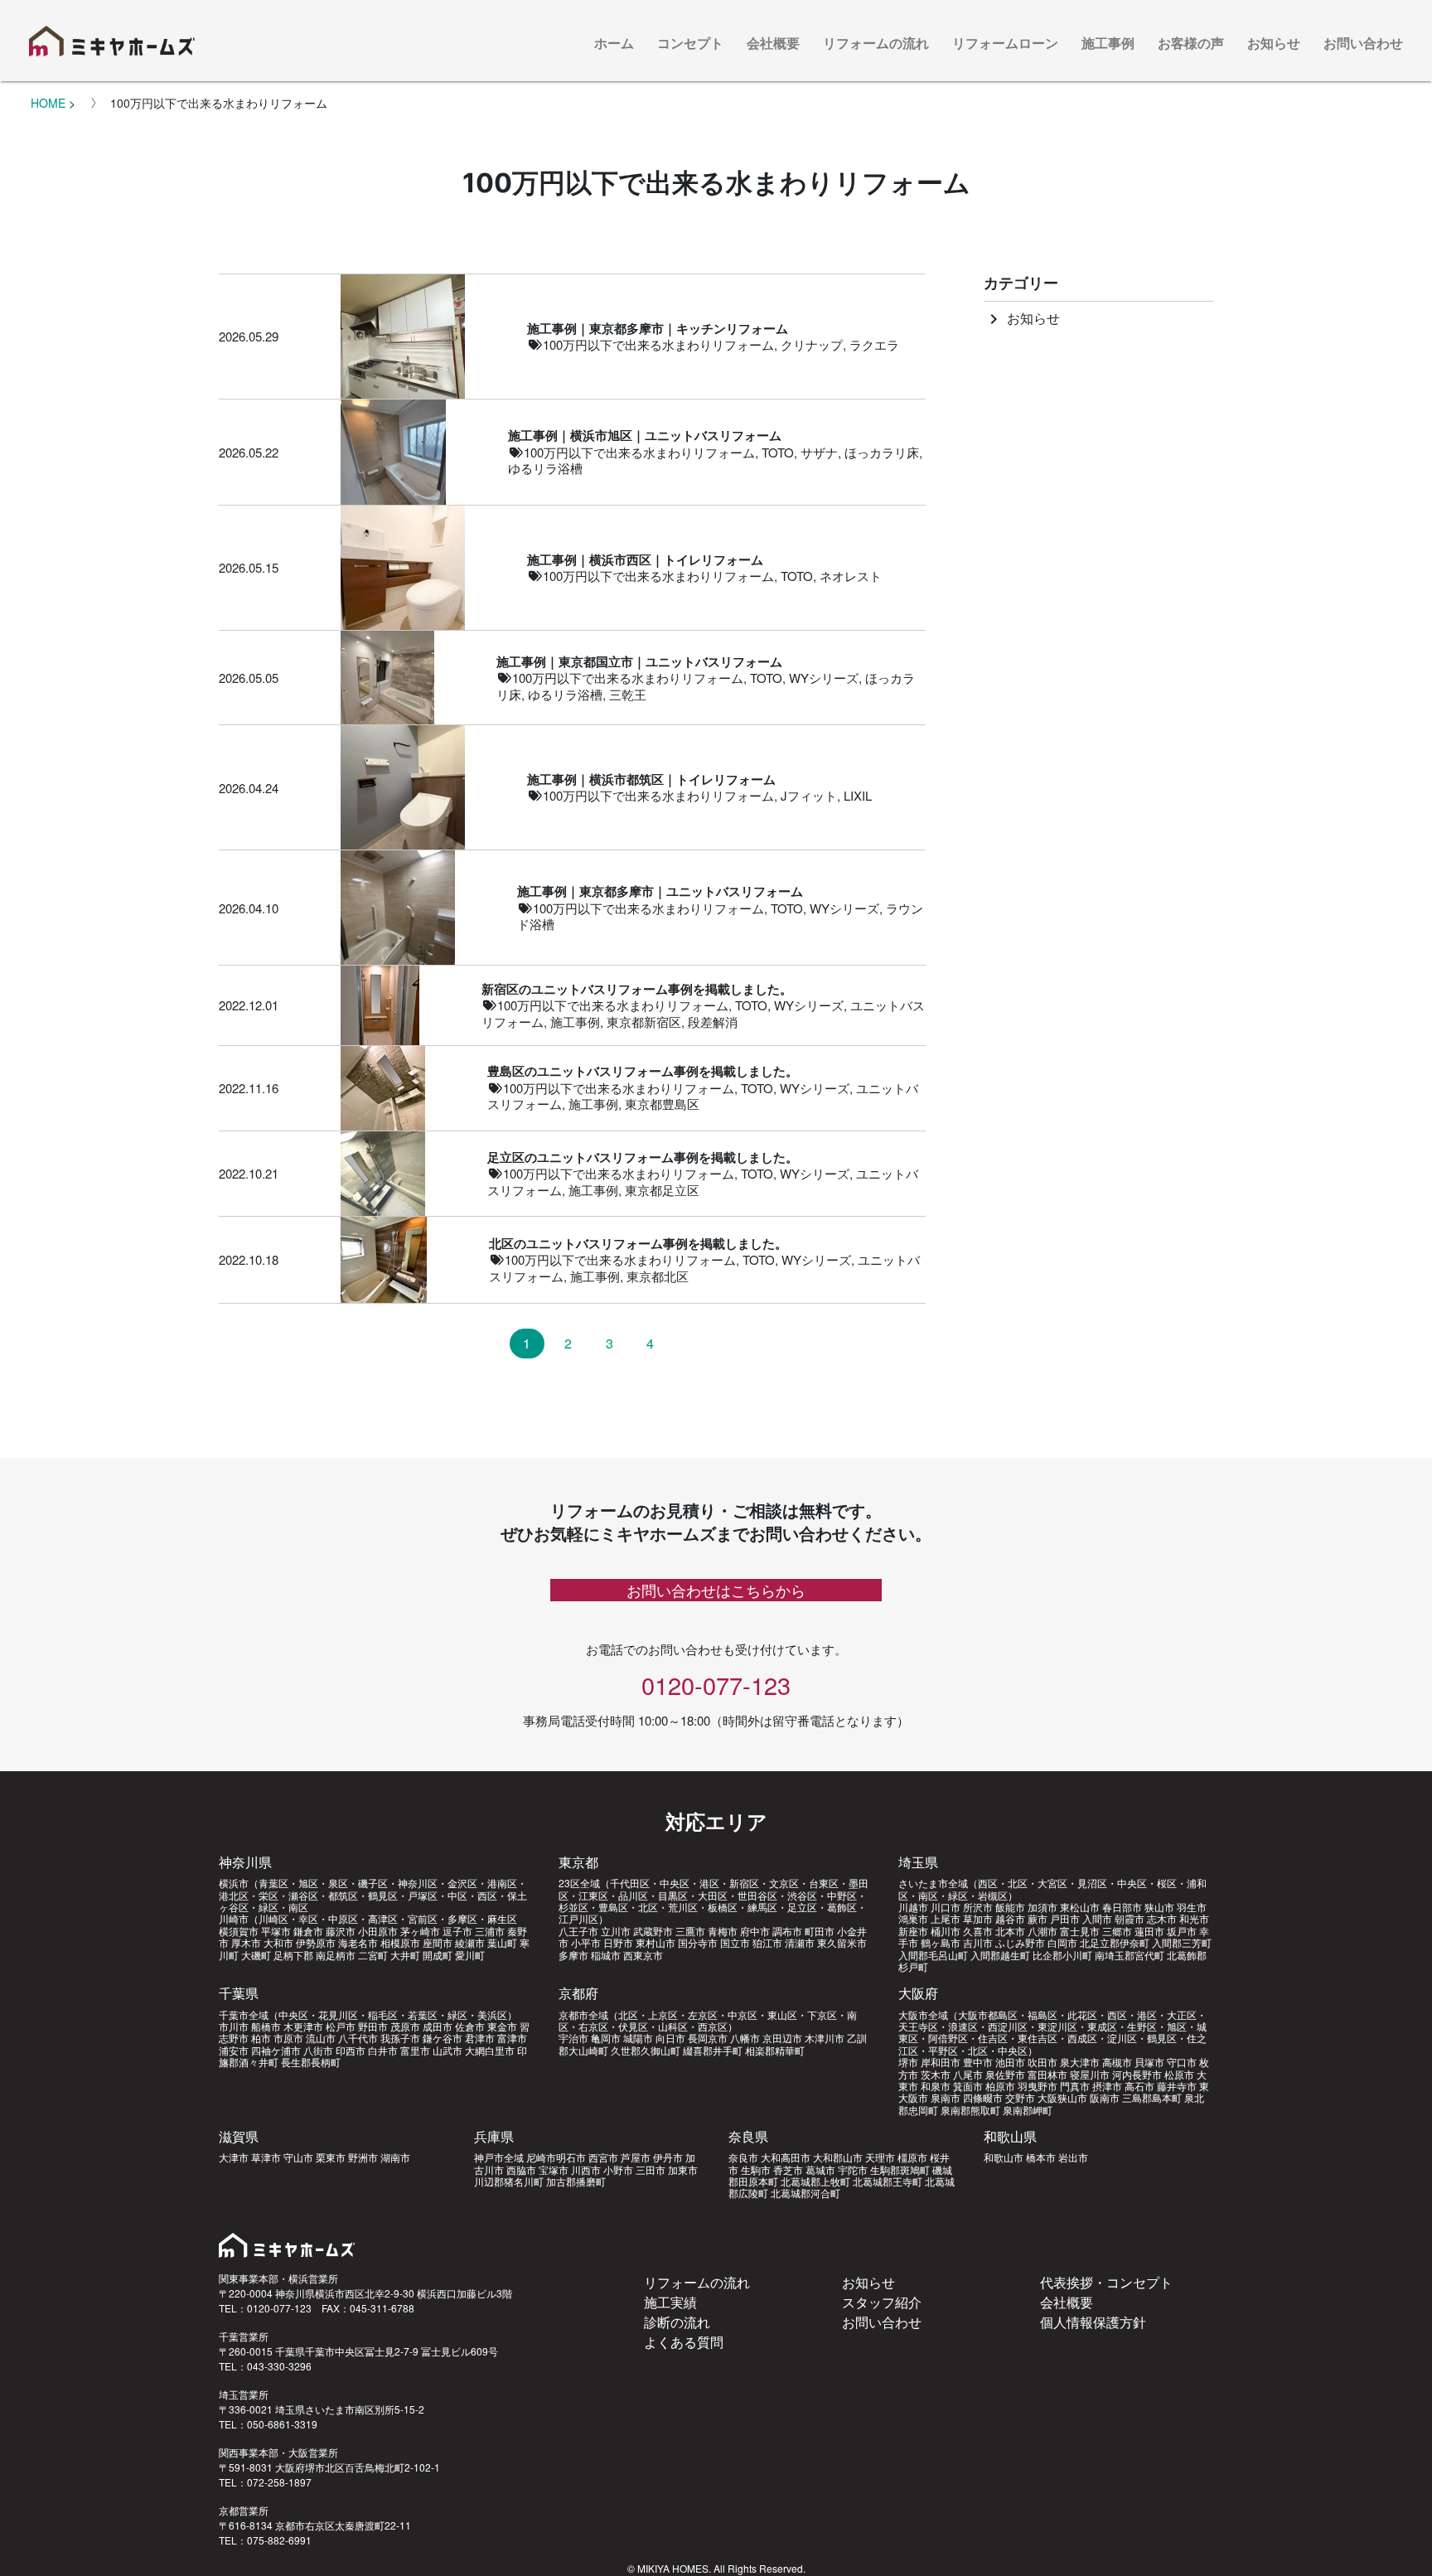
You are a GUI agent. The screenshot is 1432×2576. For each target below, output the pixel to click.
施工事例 (1108, 43)
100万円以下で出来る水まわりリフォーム (658, 344)
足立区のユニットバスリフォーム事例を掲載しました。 (643, 1157)
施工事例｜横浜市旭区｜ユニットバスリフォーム (645, 436)
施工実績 (670, 2302)
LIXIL (858, 795)
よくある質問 (684, 2342)
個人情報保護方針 (1093, 2322)
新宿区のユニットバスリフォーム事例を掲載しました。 (637, 989)
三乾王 (628, 694)
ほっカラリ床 (882, 452)
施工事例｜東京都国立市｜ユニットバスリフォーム (639, 662)
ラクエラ (874, 344)
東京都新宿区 (644, 1022)
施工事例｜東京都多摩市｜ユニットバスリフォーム (660, 891)
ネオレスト (851, 576)
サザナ (819, 452)
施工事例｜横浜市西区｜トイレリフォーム (645, 560)
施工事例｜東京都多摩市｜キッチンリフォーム (658, 329)
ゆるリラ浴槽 (545, 468)
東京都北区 (658, 1276)
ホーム (614, 43)
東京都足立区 (662, 1190)
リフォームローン (1005, 43)
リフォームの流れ (876, 43)
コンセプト (690, 43)
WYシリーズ (824, 678)
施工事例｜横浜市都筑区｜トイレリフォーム (651, 780)
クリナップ (812, 344)
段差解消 (713, 1022)
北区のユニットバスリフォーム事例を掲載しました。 (638, 1244)
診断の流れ (677, 2322)
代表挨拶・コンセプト (1106, 2282)
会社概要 (773, 43)
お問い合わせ (1363, 43)
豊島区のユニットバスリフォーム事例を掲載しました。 (643, 1071)
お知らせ (1274, 43)
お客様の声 (1191, 43)
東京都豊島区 (662, 1104)
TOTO (778, 452)
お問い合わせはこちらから (716, 1590)
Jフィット (809, 795)
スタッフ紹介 (882, 2302)
